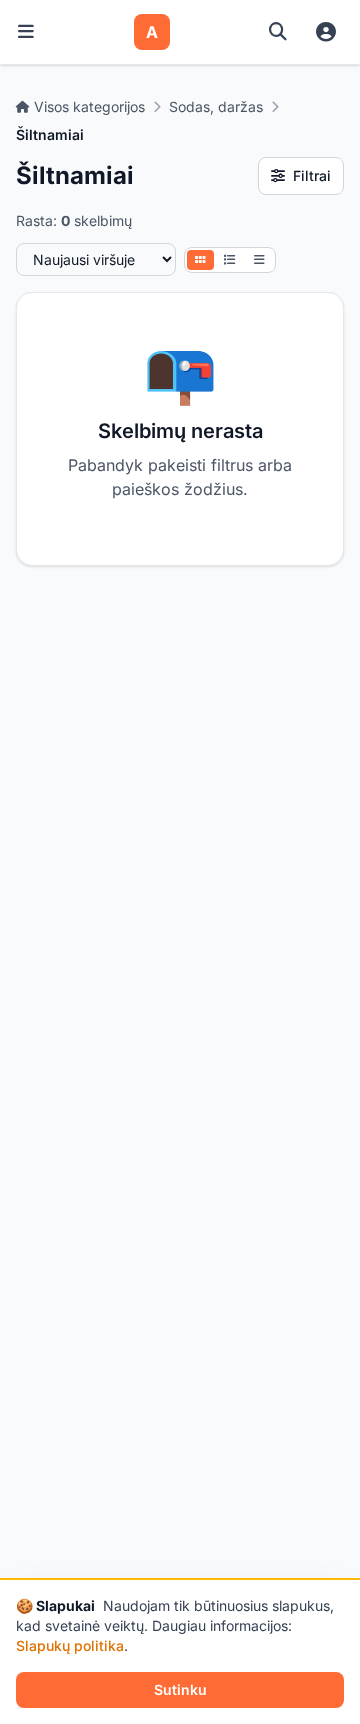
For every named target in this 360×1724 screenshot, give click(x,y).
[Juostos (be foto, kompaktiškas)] (259, 260)
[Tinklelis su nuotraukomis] (200, 260)
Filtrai (312, 175)
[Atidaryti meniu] (26, 32)
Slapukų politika (70, 1645)
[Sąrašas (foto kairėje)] (230, 260)
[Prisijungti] (326, 32)
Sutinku (180, 1689)
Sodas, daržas (216, 106)
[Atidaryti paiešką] (278, 32)
